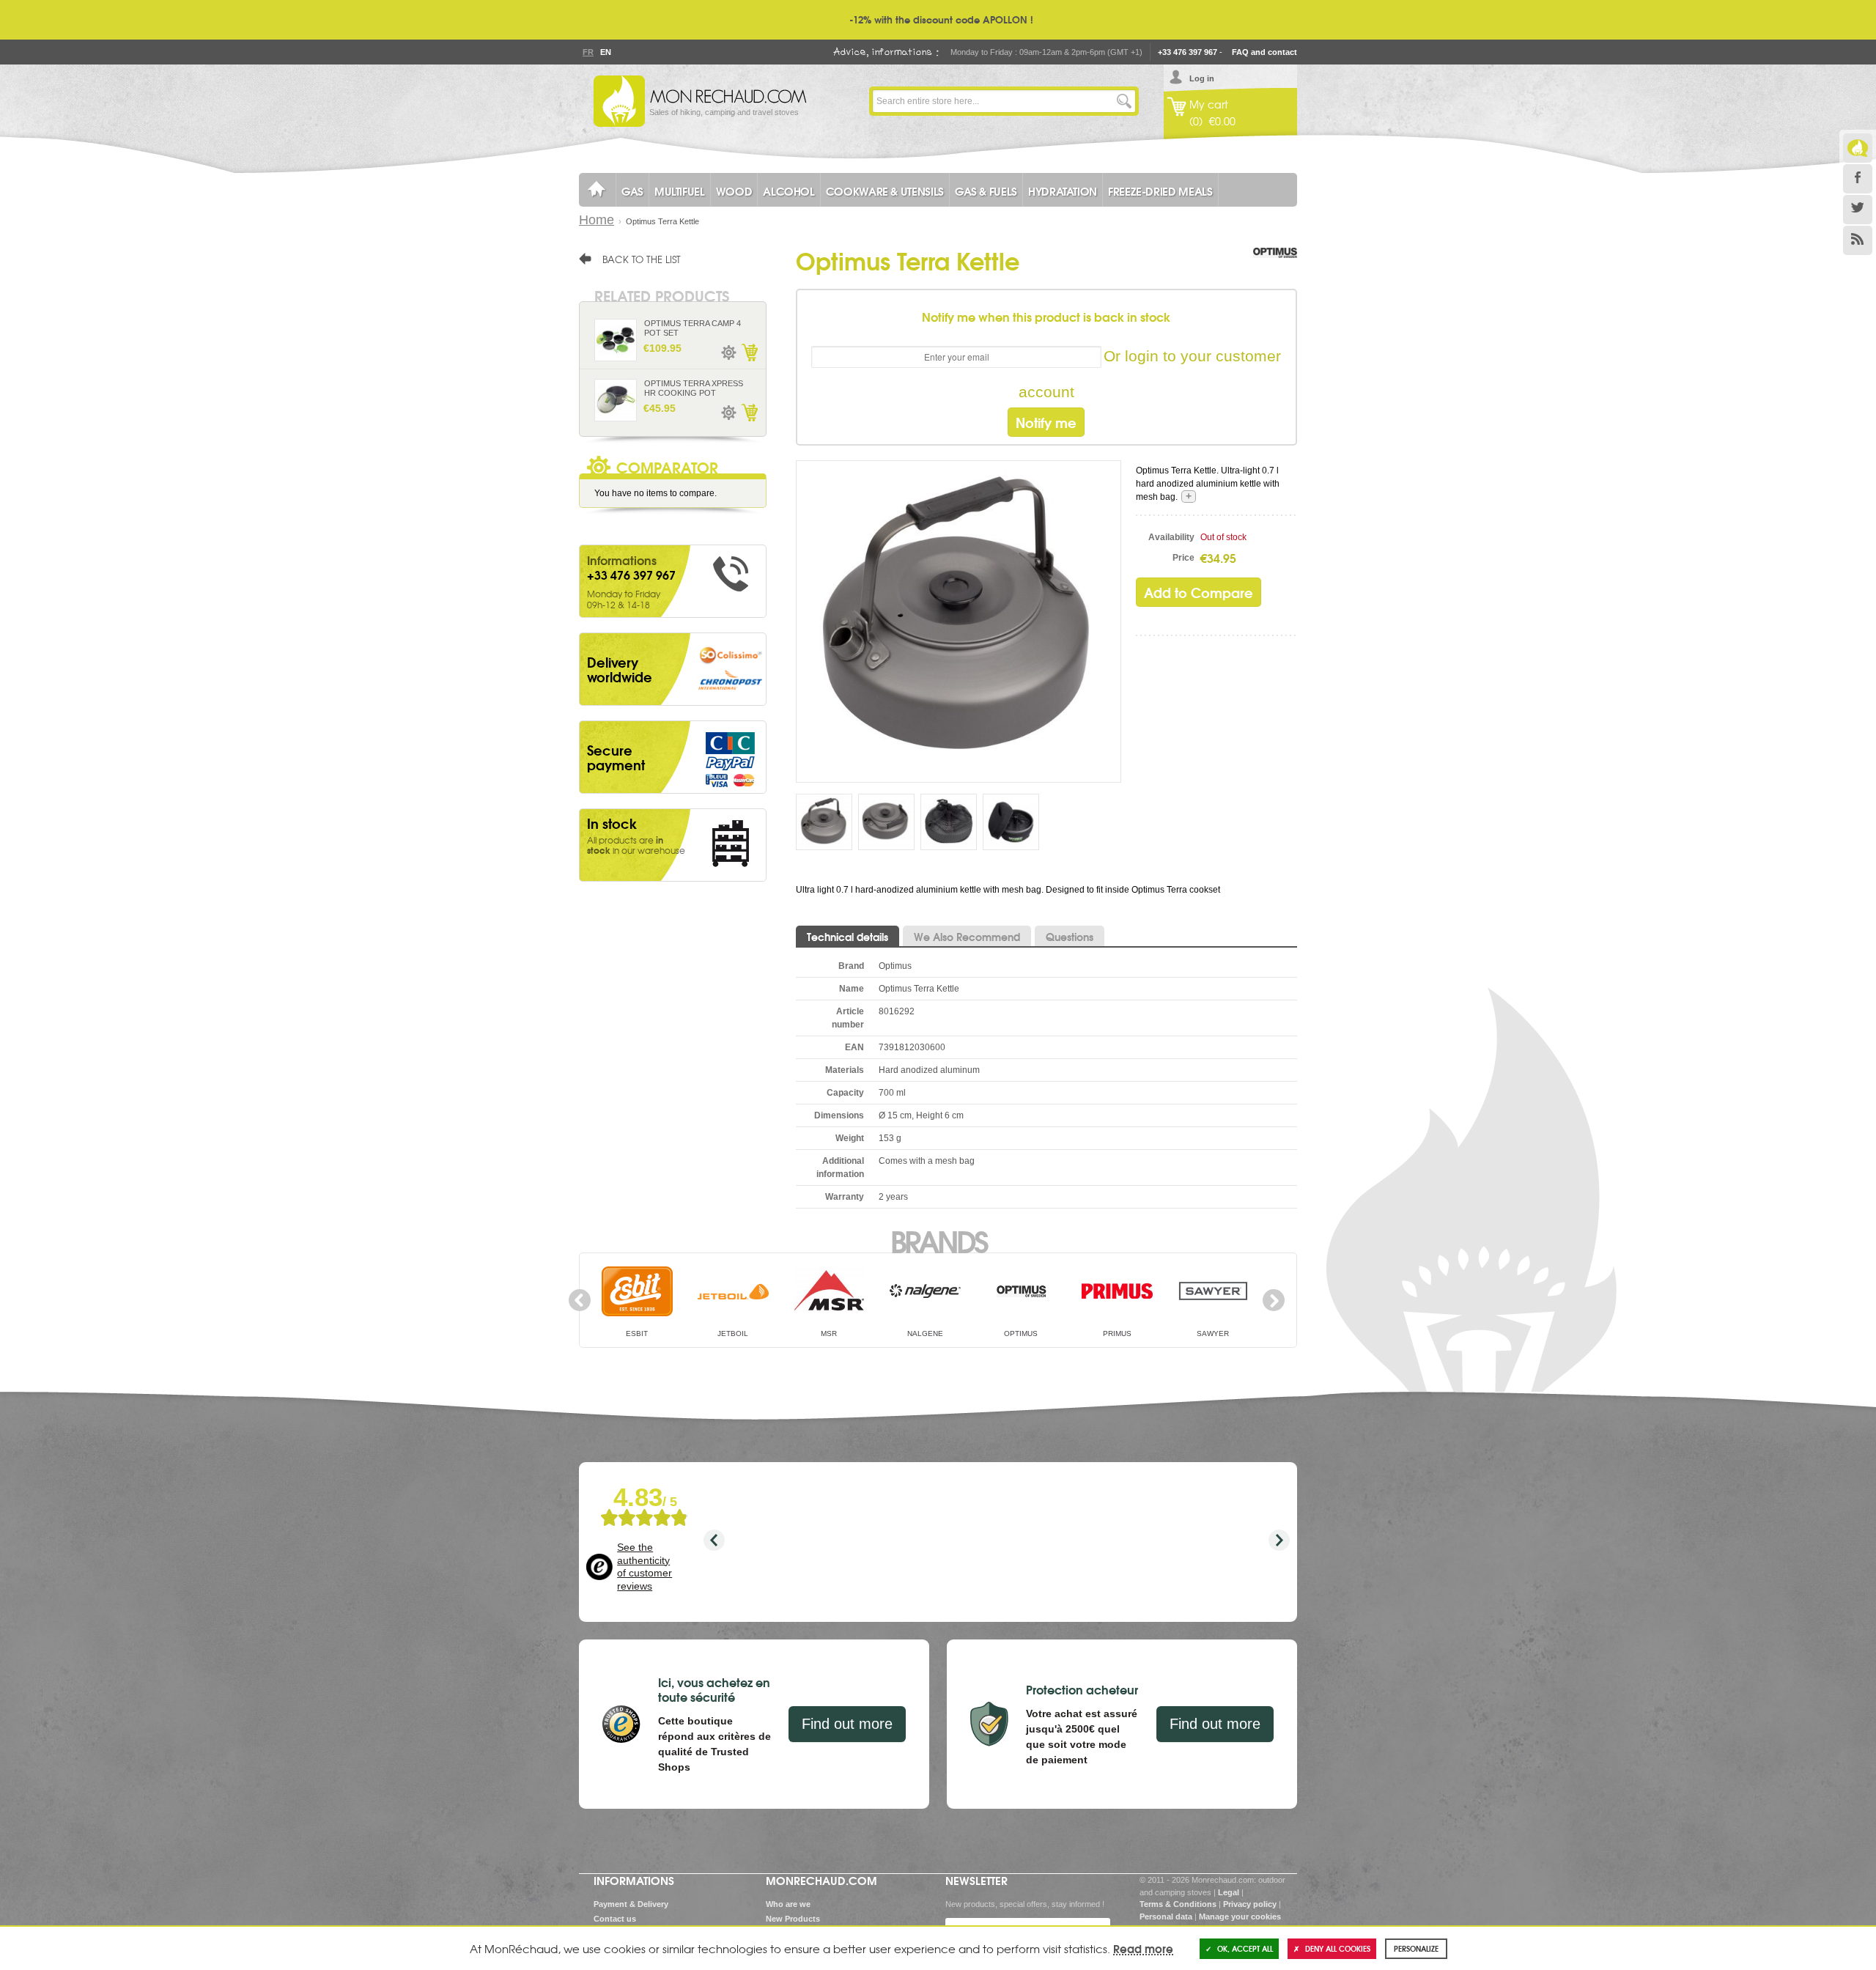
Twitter (1858, 210)
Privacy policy (1250, 1904)
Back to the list (642, 259)
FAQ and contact (1264, 52)
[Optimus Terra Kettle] (959, 621)
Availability (1171, 537)
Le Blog (1858, 148)
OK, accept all (1245, 1948)
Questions (1070, 937)
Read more (1143, 1948)
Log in (1202, 78)
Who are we (788, 1904)
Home (597, 220)
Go (1124, 101)
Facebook (1858, 179)
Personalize (1416, 1948)
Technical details (847, 937)
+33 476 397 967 (1188, 52)
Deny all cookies (1338, 1948)
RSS (1858, 240)
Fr (588, 52)
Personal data (1166, 1916)
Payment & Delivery (631, 1904)
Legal (1229, 1892)
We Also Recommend (967, 937)
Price (1183, 558)
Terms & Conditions (1178, 1904)
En (605, 52)
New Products (793, 1919)
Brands (938, 1240)
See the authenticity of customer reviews (645, 1567)
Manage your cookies (1240, 1916)
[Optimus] (1275, 268)
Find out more (847, 1724)
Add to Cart (749, 353)
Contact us (615, 1919)
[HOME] (597, 190)
